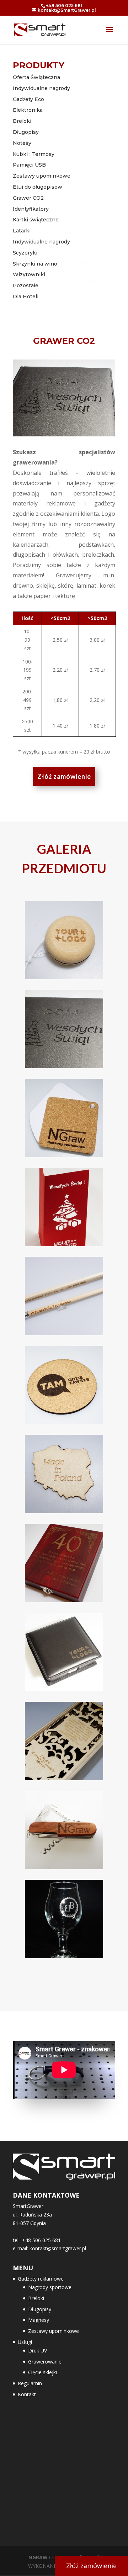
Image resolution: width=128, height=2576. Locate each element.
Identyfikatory (31, 209)
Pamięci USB (29, 165)
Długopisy (26, 132)
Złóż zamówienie (64, 776)
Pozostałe (26, 285)
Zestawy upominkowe (42, 176)
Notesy (22, 143)
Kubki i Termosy (34, 154)
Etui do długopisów (38, 187)
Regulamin (30, 2383)
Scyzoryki (25, 253)
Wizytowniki (29, 274)
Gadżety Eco (28, 99)
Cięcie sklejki (42, 2372)
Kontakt (27, 2394)
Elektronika (28, 110)
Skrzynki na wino (35, 264)
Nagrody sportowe (50, 2287)
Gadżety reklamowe (41, 2279)
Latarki (22, 231)
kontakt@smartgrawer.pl (58, 2248)
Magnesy (39, 2320)
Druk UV (38, 2351)
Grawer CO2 (28, 198)
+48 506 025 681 (64, 6)
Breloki (22, 121)
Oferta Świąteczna (36, 77)
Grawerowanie (45, 2362)
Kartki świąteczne (36, 220)
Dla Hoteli (26, 297)
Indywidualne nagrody (41, 88)
